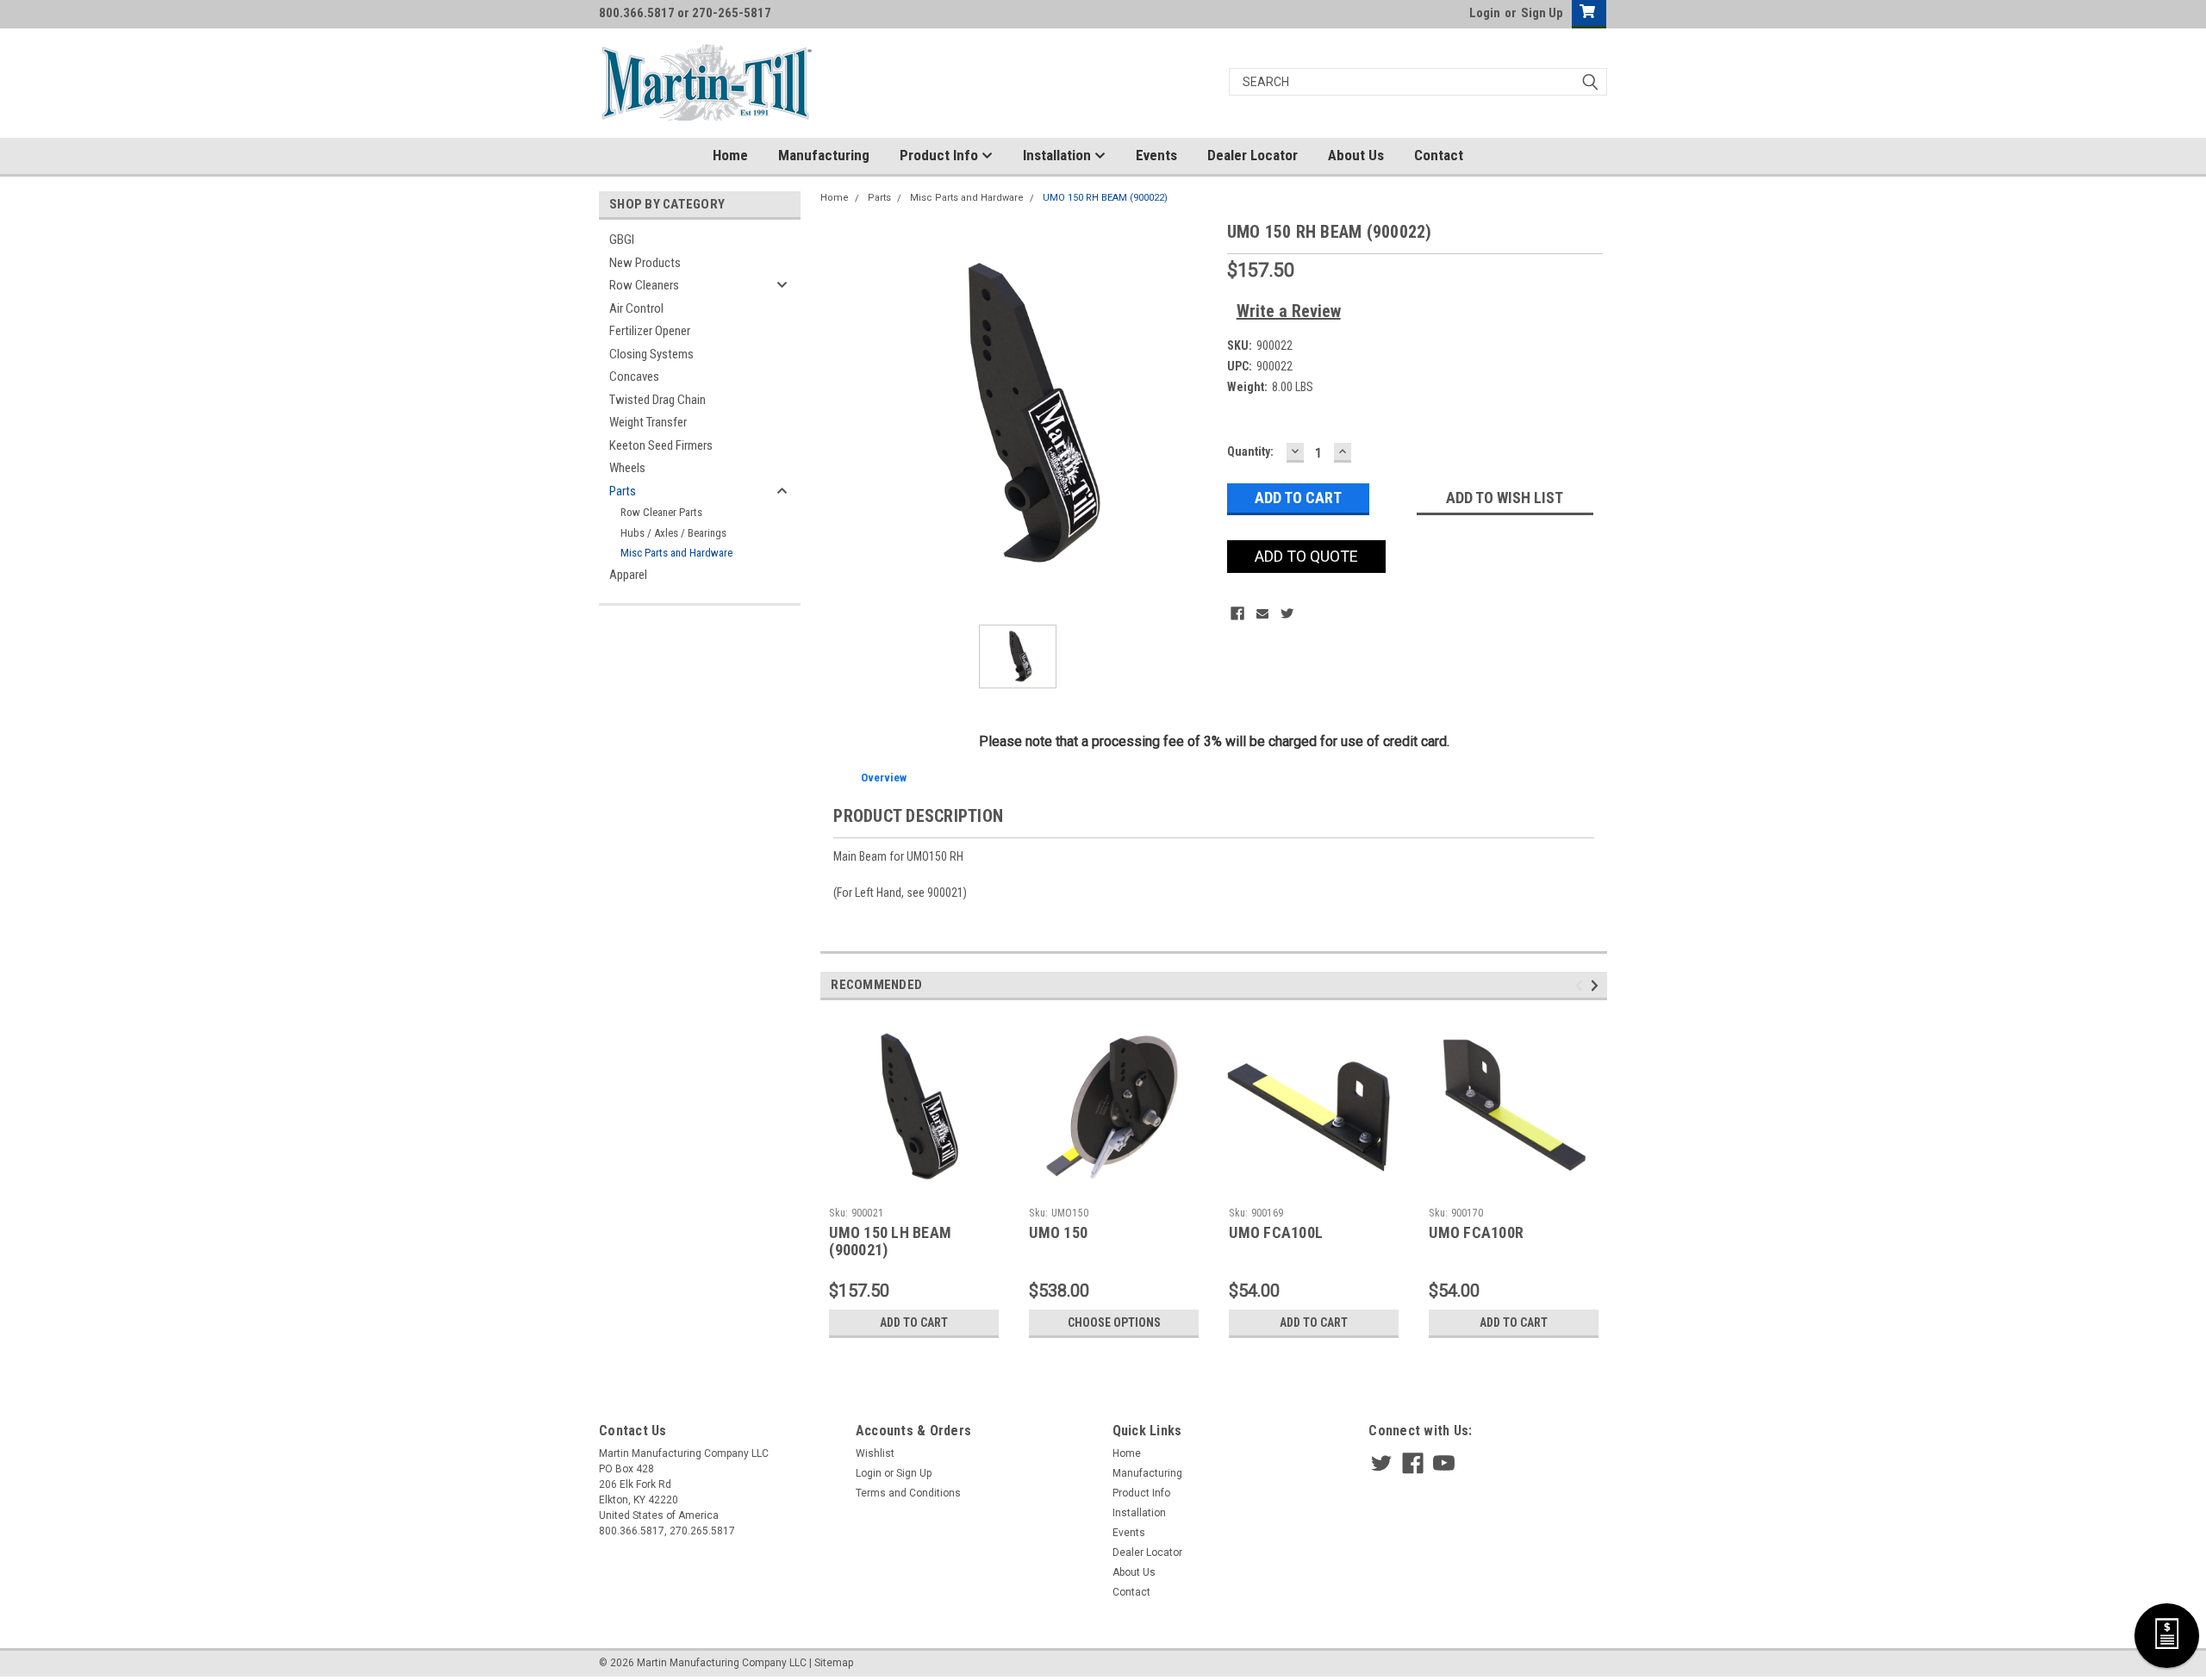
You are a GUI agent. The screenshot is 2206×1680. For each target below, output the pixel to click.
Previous (1582, 985)
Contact (1439, 155)
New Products (645, 263)
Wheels (627, 468)
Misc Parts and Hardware (676, 553)
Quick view (914, 1187)
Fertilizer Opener (650, 331)
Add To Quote (1306, 556)
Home (730, 155)
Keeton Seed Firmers (661, 445)
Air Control (636, 308)
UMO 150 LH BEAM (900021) (890, 1241)
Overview (884, 778)
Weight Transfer (648, 422)
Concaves (634, 376)
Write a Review (1289, 311)
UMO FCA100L (1276, 1232)
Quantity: (1250, 451)
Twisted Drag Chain (657, 400)
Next (1597, 985)
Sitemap (834, 1663)
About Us (1356, 155)
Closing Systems (651, 354)
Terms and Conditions (908, 1493)
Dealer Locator (1253, 155)
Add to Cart (914, 1322)
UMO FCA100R (1476, 1232)
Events (1156, 155)
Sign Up (1542, 13)
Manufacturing (824, 155)
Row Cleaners (644, 285)
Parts (623, 491)
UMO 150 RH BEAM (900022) (1105, 198)
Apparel (628, 575)
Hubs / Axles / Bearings (673, 533)
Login (1485, 13)
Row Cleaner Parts (661, 512)
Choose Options (1114, 1322)
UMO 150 (1058, 1232)
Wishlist (875, 1453)
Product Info (941, 155)
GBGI (622, 240)
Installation (1059, 155)
